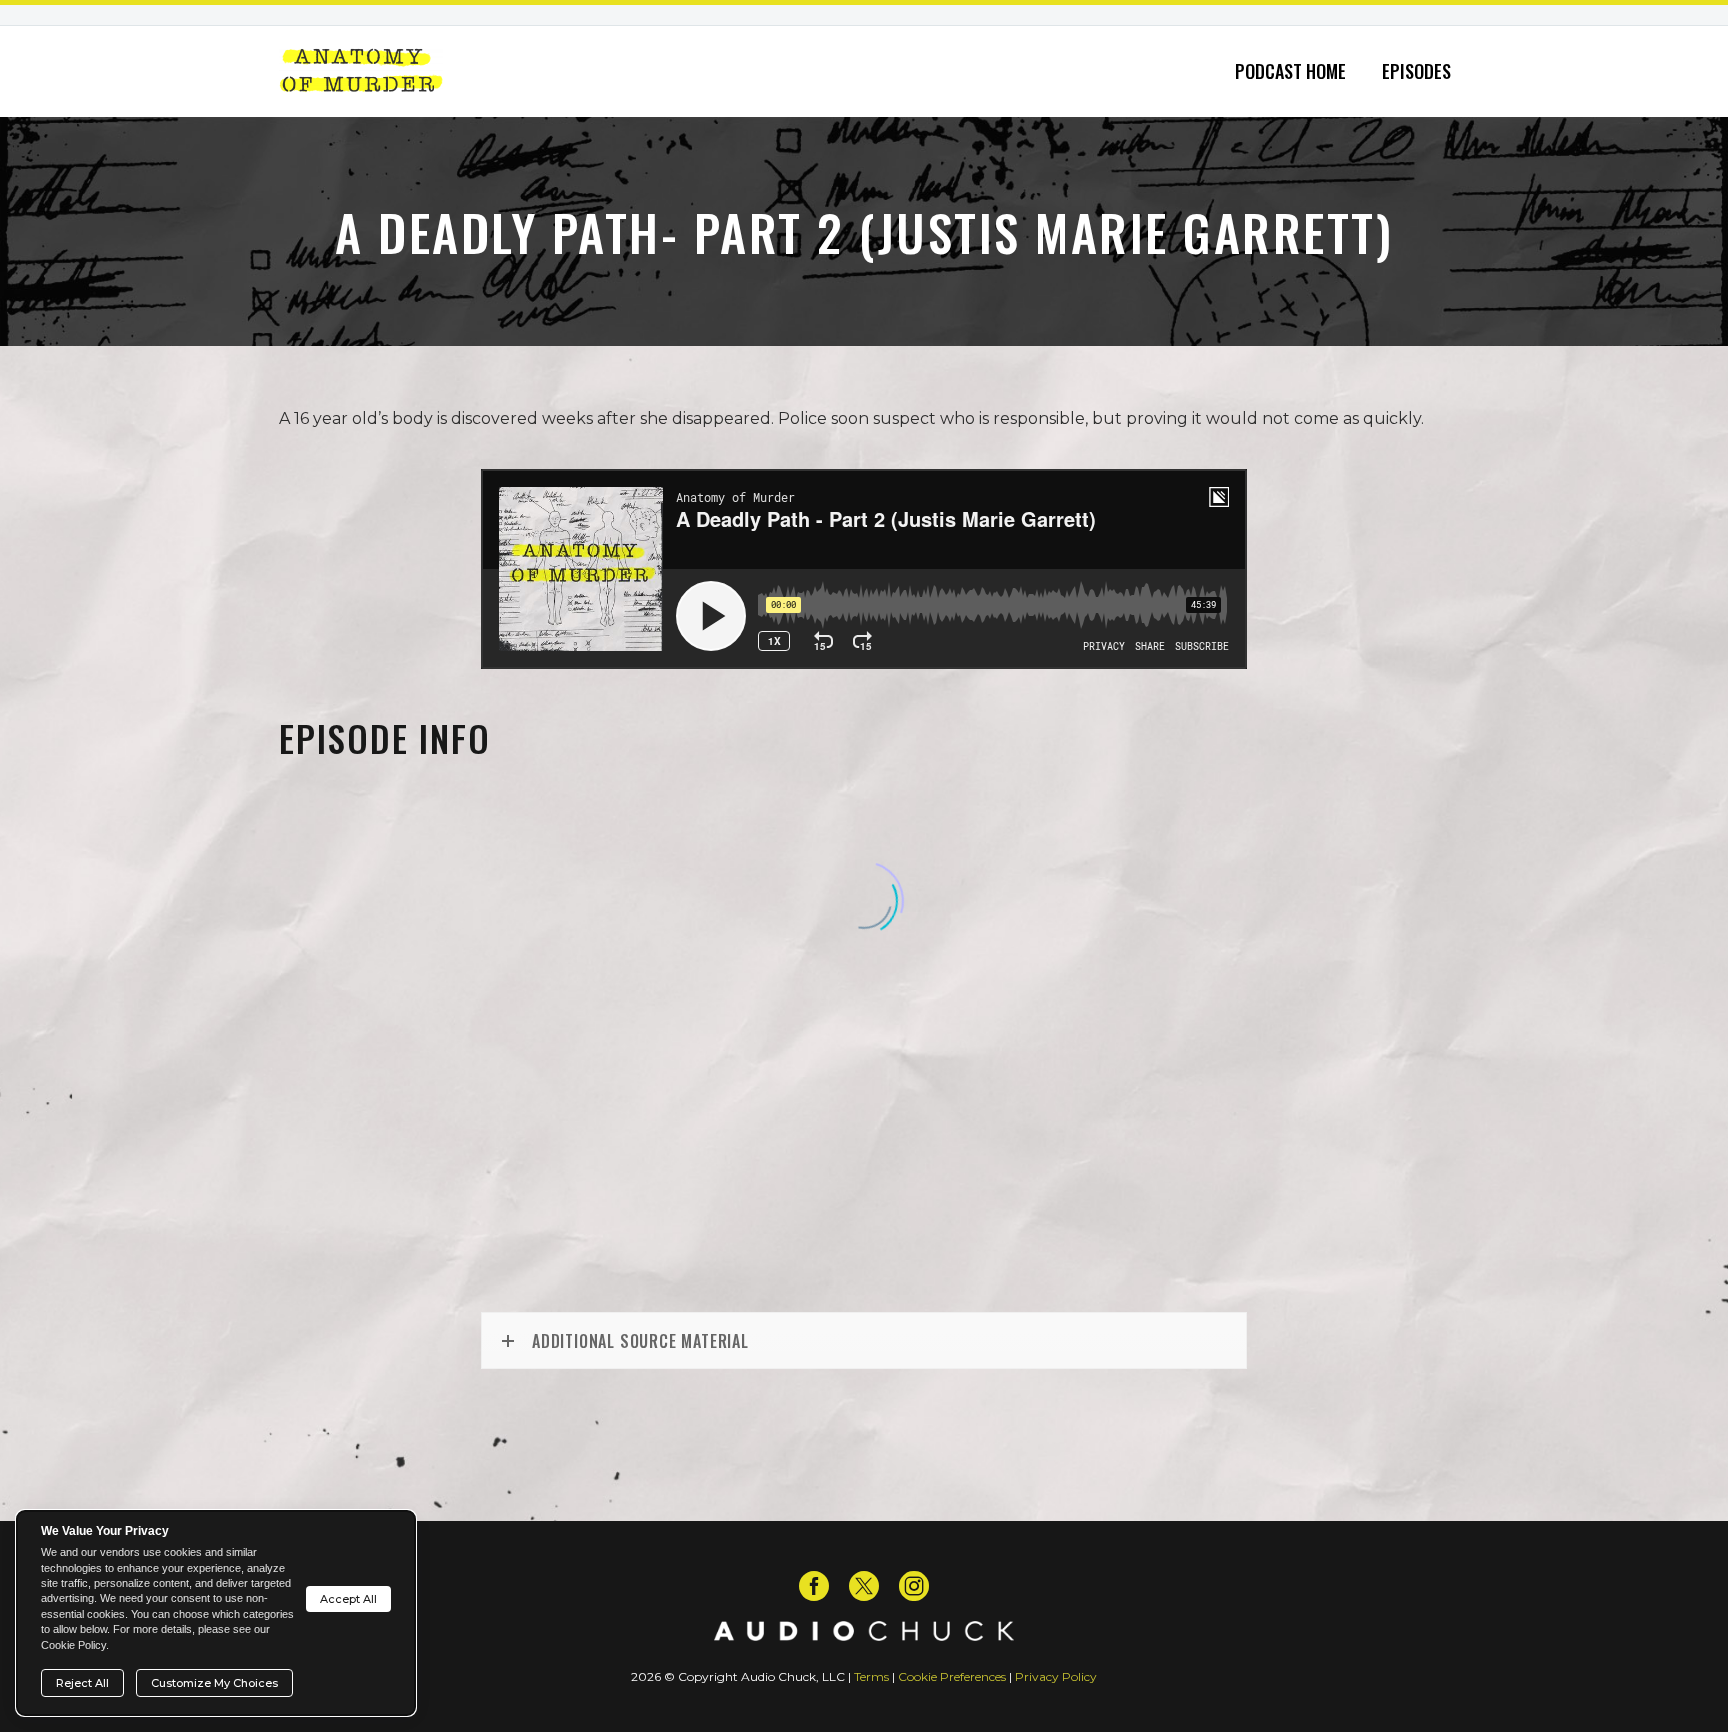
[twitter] (864, 1586)
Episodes (1416, 71)
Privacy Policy (1056, 1676)
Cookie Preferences (952, 1676)
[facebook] (814, 1586)
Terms (871, 1676)
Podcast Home (1290, 71)
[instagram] (914, 1586)
